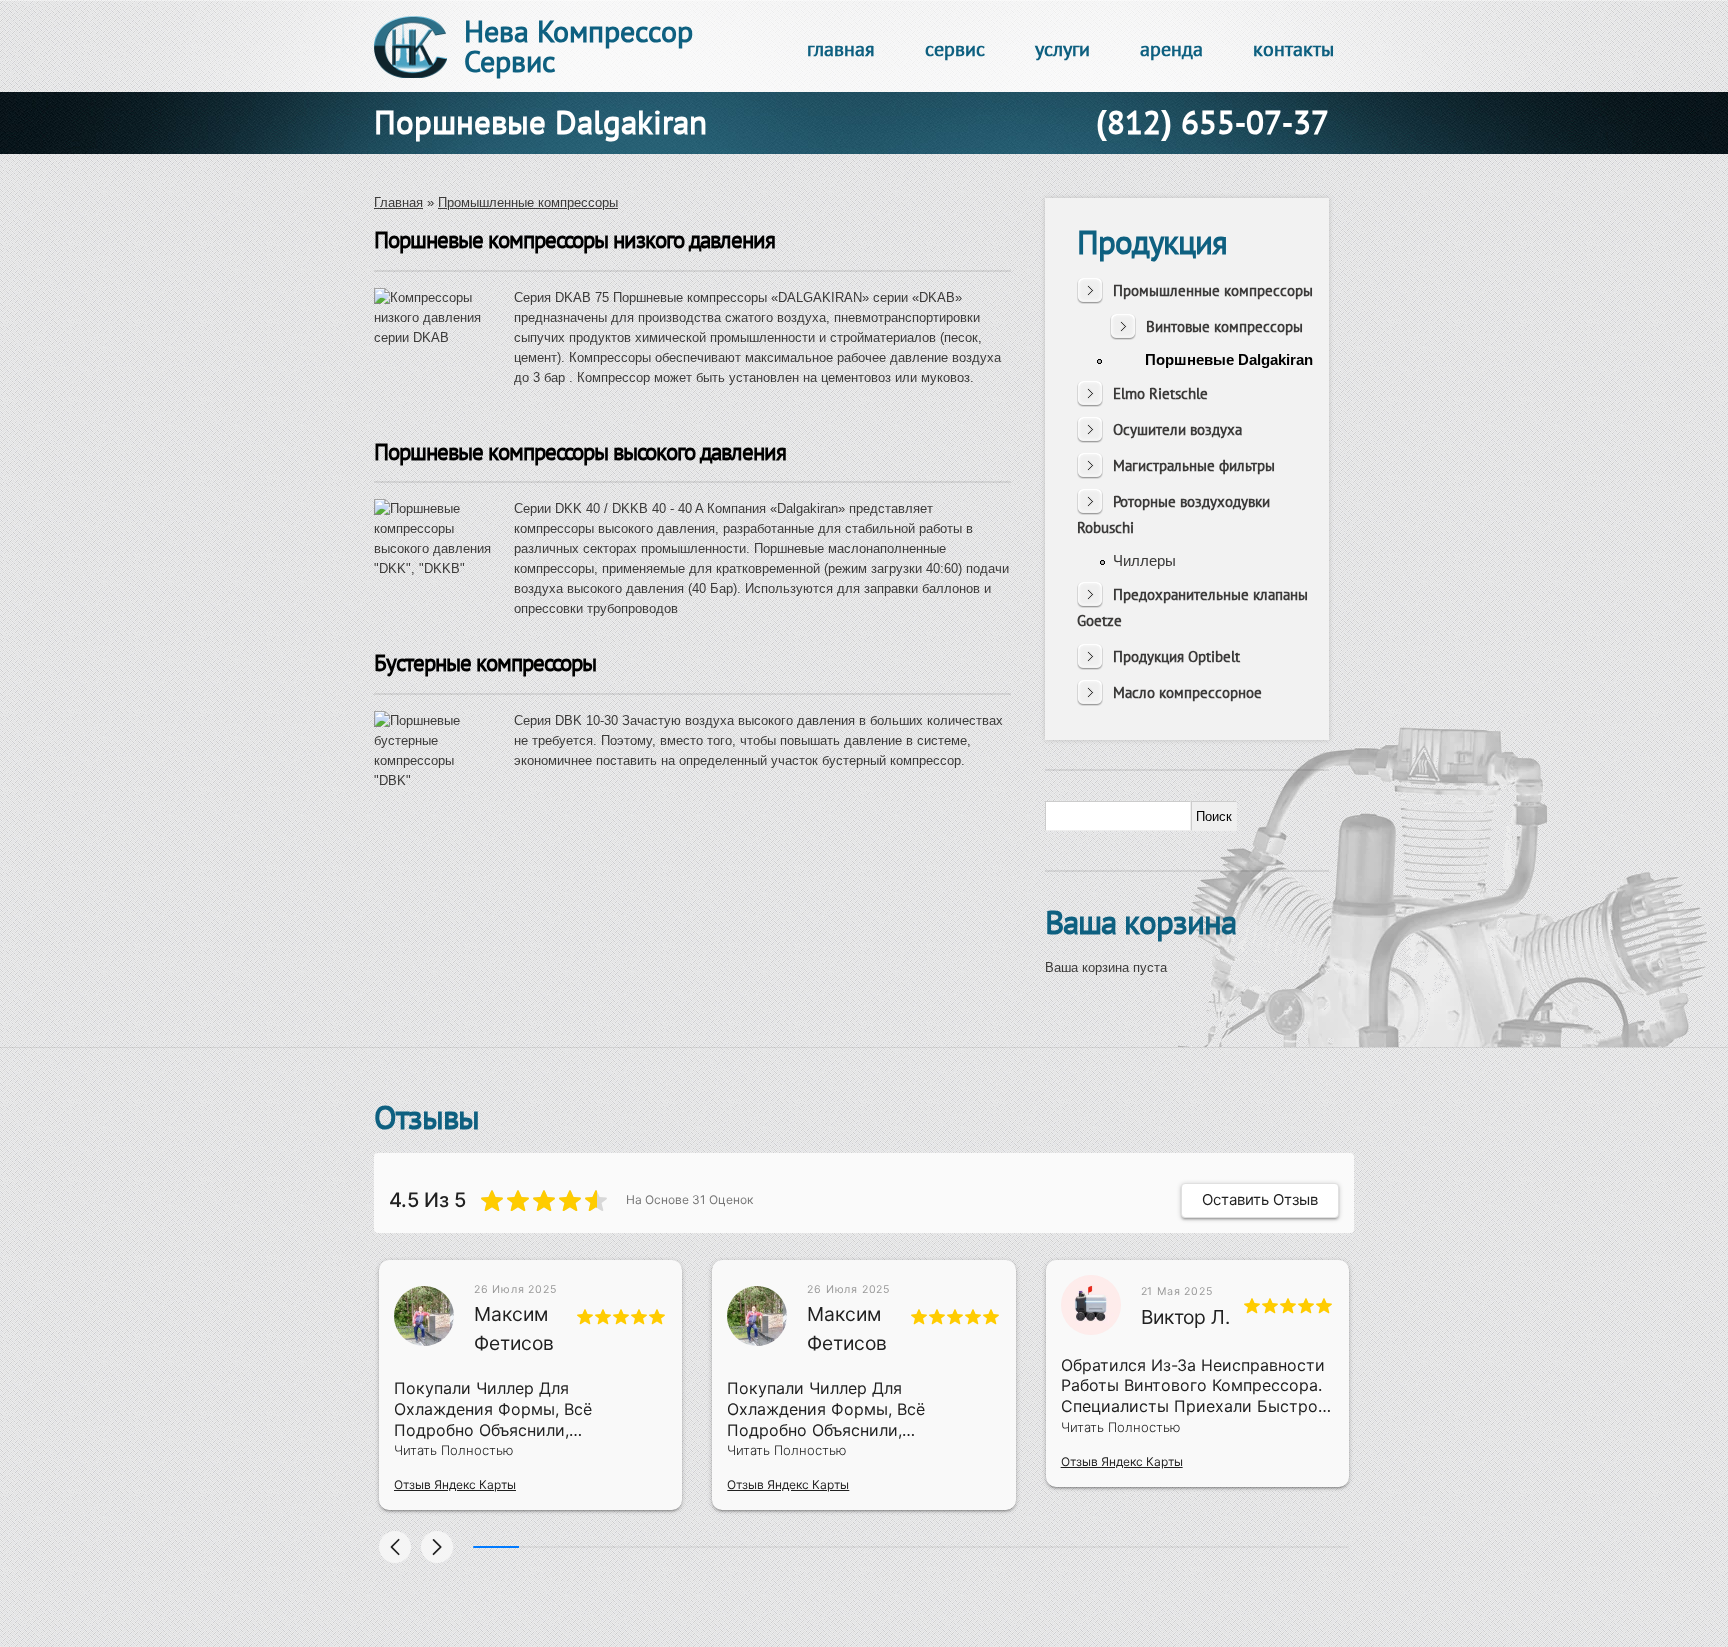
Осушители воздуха (1177, 429)
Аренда (1171, 49)
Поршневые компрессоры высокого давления (580, 451)
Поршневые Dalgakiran (1229, 359)
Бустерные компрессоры (485, 662)
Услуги (1062, 49)
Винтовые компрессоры (1224, 326)
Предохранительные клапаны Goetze (1192, 607)
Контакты (1293, 49)
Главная (841, 49)
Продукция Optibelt (1176, 656)
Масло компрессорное (1187, 692)
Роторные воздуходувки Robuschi (1173, 514)
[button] (395, 1547)
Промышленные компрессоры (528, 202)
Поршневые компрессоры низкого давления (574, 239)
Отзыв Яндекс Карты (455, 1484)
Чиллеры (1144, 560)
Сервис (955, 49)
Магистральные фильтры (1194, 465)
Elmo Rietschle (1160, 393)
